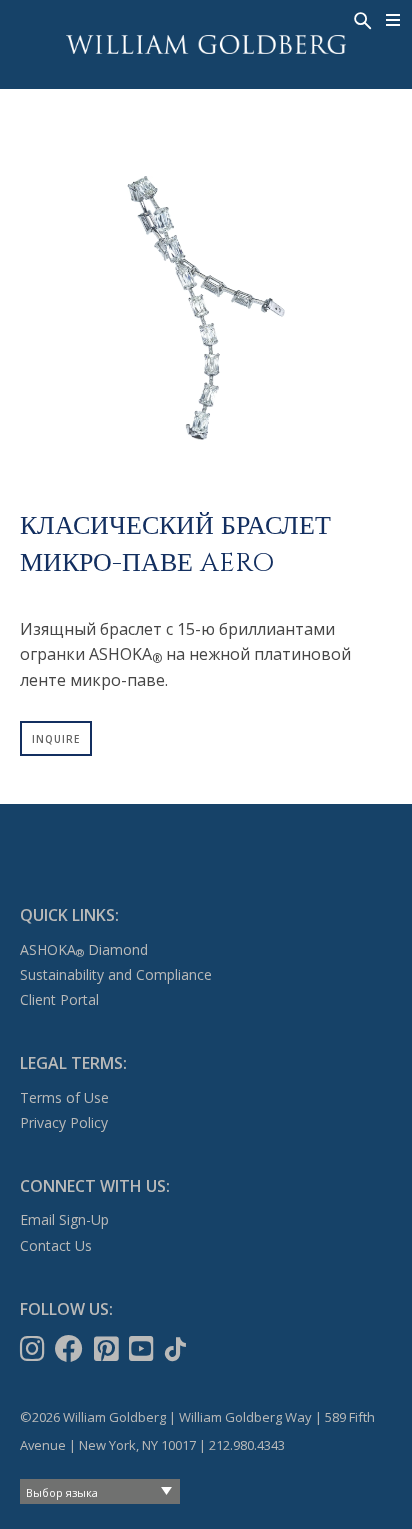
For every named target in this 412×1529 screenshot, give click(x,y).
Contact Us (56, 1245)
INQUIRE (56, 739)
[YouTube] (143, 1349)
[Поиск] (361, 19)
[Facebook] (71, 1349)
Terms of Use (64, 1097)
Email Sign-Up (64, 1219)
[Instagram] (34, 1349)
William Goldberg (206, 44)
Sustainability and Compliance (116, 974)
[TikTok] (177, 1349)
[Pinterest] (108, 1349)
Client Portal (59, 999)
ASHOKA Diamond (84, 949)
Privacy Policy (64, 1122)
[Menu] (393, 20)
